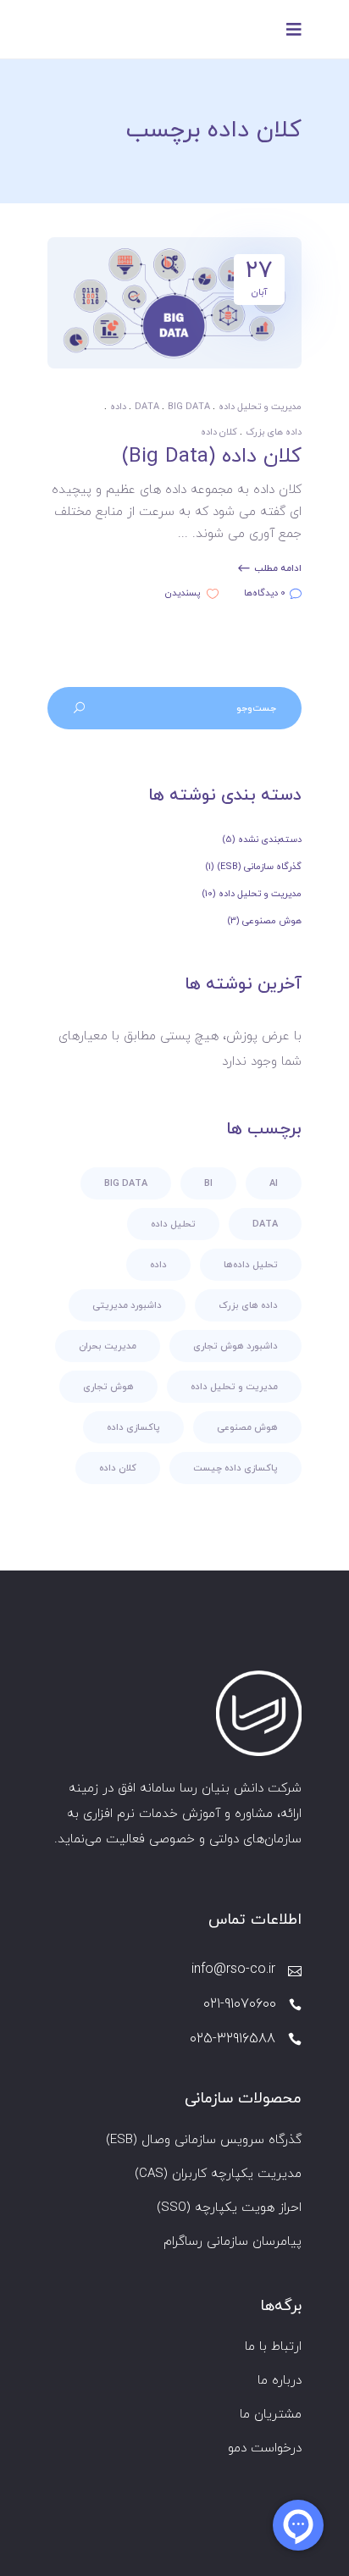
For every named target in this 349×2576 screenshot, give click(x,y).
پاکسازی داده (133, 1427)
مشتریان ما (271, 2415)
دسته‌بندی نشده (270, 839)
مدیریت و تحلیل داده (260, 407)
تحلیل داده (173, 1224)
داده (118, 407)
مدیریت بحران (108, 1346)
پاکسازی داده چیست (235, 1468)
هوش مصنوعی (272, 921)
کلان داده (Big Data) (212, 457)
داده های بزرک (274, 432)
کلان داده (219, 432)
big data (189, 407)
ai (274, 1183)
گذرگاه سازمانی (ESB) (259, 867)
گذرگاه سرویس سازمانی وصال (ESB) (204, 2140)
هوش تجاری (108, 1387)
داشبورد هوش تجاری (235, 1346)
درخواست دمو (265, 2449)
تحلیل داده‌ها (251, 1265)
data (147, 407)
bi (208, 1183)
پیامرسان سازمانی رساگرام (233, 2242)
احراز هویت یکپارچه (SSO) (229, 2208)
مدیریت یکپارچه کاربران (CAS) (218, 2174)
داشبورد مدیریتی (127, 1305)
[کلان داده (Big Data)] (174, 303)
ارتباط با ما (273, 2347)
